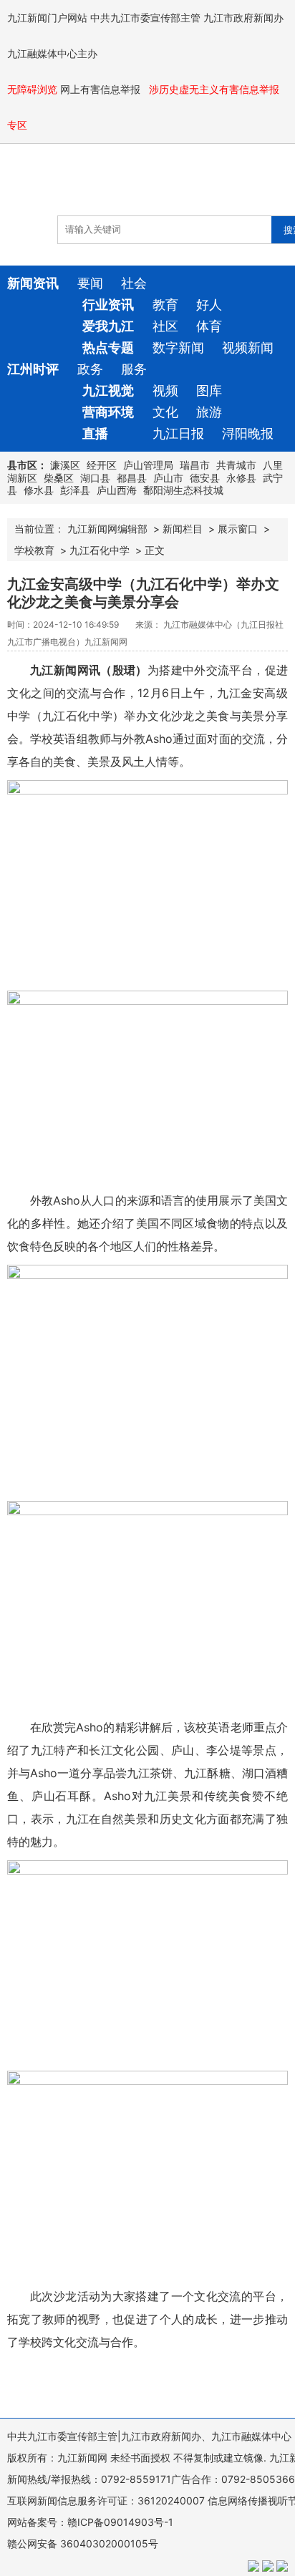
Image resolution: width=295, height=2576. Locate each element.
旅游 (209, 412)
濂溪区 (65, 465)
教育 (165, 305)
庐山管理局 (148, 465)
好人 (209, 305)
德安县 (205, 478)
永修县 (241, 478)
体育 (209, 326)
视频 (165, 390)
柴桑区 (59, 478)
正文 (155, 550)
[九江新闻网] (90, 187)
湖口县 (95, 478)
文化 (165, 412)
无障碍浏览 (32, 89)
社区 (165, 326)
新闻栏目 (183, 529)
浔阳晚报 (248, 433)
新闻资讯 (33, 283)
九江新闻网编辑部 (107, 529)
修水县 (39, 490)
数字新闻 (178, 347)
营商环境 (108, 412)
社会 (134, 283)
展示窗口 (238, 529)
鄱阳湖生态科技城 (183, 490)
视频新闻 (248, 347)
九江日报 (178, 433)
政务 (90, 369)
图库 (209, 390)
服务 (134, 369)
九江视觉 (108, 390)
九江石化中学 (100, 550)
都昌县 (132, 478)
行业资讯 (108, 305)
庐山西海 (117, 490)
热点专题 (108, 347)
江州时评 (33, 369)
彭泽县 (75, 490)
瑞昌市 (195, 465)
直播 (95, 433)
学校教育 (34, 550)
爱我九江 (108, 326)
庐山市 (168, 478)
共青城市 (236, 465)
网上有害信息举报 (102, 89)
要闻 (90, 283)
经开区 (102, 465)
